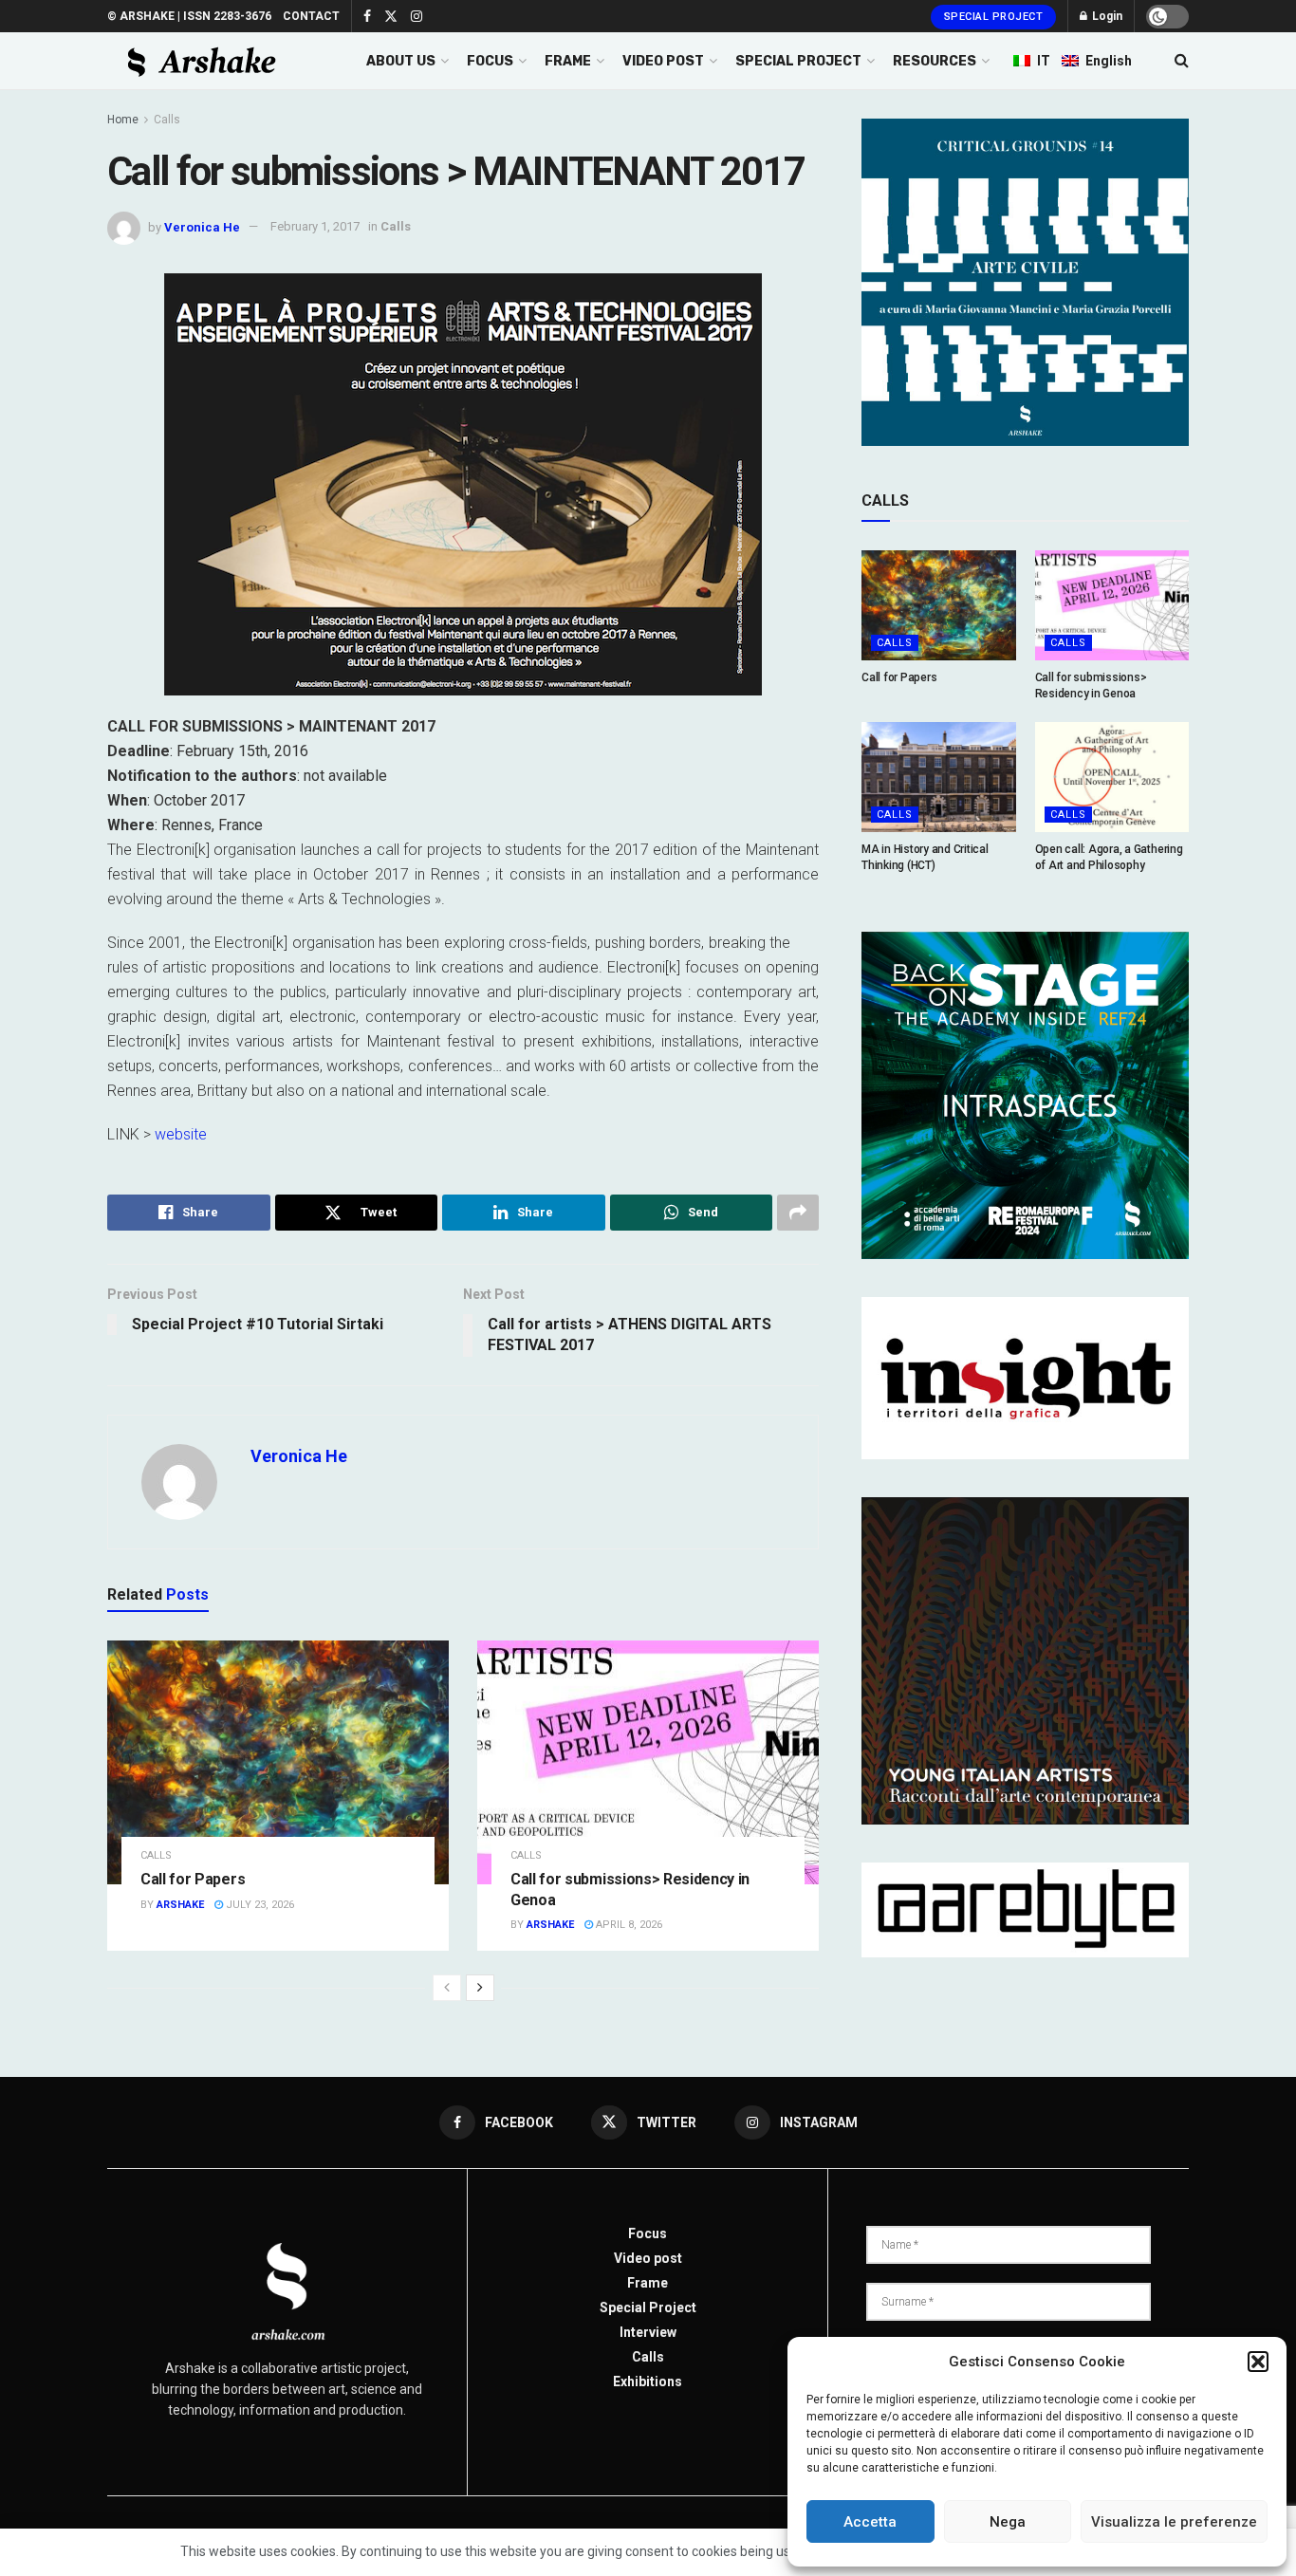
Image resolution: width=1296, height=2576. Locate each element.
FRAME (568, 61)
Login (1106, 16)
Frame (648, 2283)
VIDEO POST (663, 61)
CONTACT (311, 16)
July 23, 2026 (259, 1905)
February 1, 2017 (315, 226)
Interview (648, 2332)
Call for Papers (193, 1879)
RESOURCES (935, 61)
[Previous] (447, 1988)
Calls (167, 120)
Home (123, 120)
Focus (648, 2233)
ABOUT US (401, 61)
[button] (1258, 2362)
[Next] (480, 1988)
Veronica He (202, 226)
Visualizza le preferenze (1174, 2522)
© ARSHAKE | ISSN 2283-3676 (189, 16)
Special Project (994, 17)
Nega (1008, 2522)
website (181, 1134)
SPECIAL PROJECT (798, 61)
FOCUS (490, 61)
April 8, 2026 (628, 1925)
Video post (648, 2258)
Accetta (870, 2522)
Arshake (180, 1905)
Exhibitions (648, 2381)
